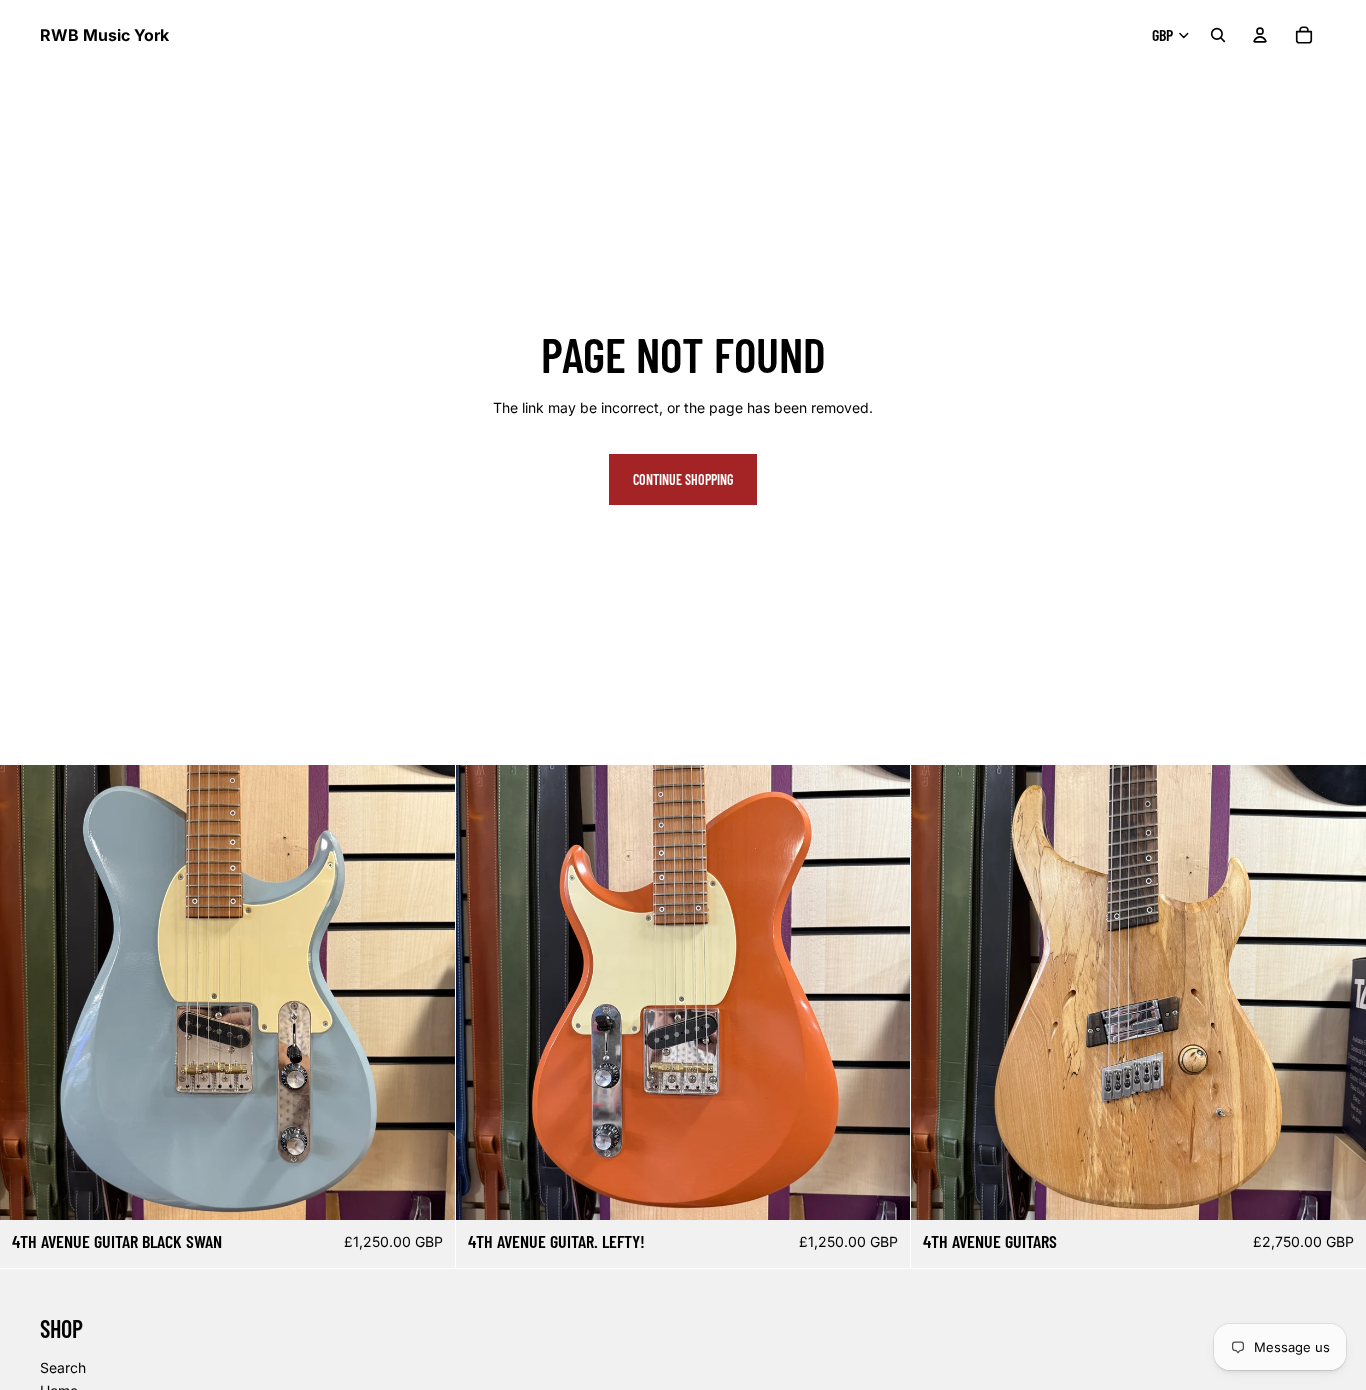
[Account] (1260, 35)
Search (63, 1367)
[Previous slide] (30, 993)
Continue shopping (683, 479)
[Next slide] (425, 993)
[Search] (1218, 35)
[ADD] (424, 1190)
